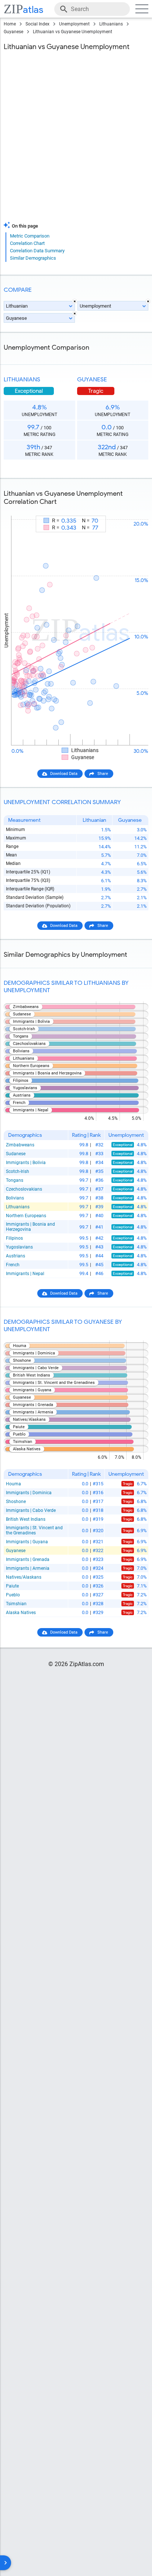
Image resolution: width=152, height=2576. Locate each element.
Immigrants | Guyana (27, 1542)
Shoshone (16, 1502)
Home (10, 24)
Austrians (15, 1256)
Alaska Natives (21, 1613)
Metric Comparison (30, 236)
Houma (13, 1484)
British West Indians (26, 1519)
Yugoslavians (19, 1247)
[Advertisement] (76, 138)
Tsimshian (16, 1604)
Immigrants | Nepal (25, 1274)
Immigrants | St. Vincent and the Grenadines (34, 1530)
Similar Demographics (33, 258)
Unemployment (74, 24)
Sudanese (16, 1154)
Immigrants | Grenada (28, 1559)
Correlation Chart (27, 243)
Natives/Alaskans (24, 1577)
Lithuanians (111, 24)
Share (103, 774)
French (13, 1265)
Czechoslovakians (24, 1189)
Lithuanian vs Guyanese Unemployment (72, 32)
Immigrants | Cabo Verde (31, 1510)
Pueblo (13, 1595)
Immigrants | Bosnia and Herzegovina (30, 1227)
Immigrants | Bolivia (26, 1163)
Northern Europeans (26, 1216)
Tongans (15, 1180)
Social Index (37, 24)
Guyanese (13, 32)
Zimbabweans (20, 1145)
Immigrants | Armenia (28, 1568)
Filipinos (14, 1238)
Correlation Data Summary (37, 251)
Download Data (64, 774)
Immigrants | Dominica (29, 1493)
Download (134, 509)
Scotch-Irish (18, 1171)
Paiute (12, 1586)
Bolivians (15, 1198)
